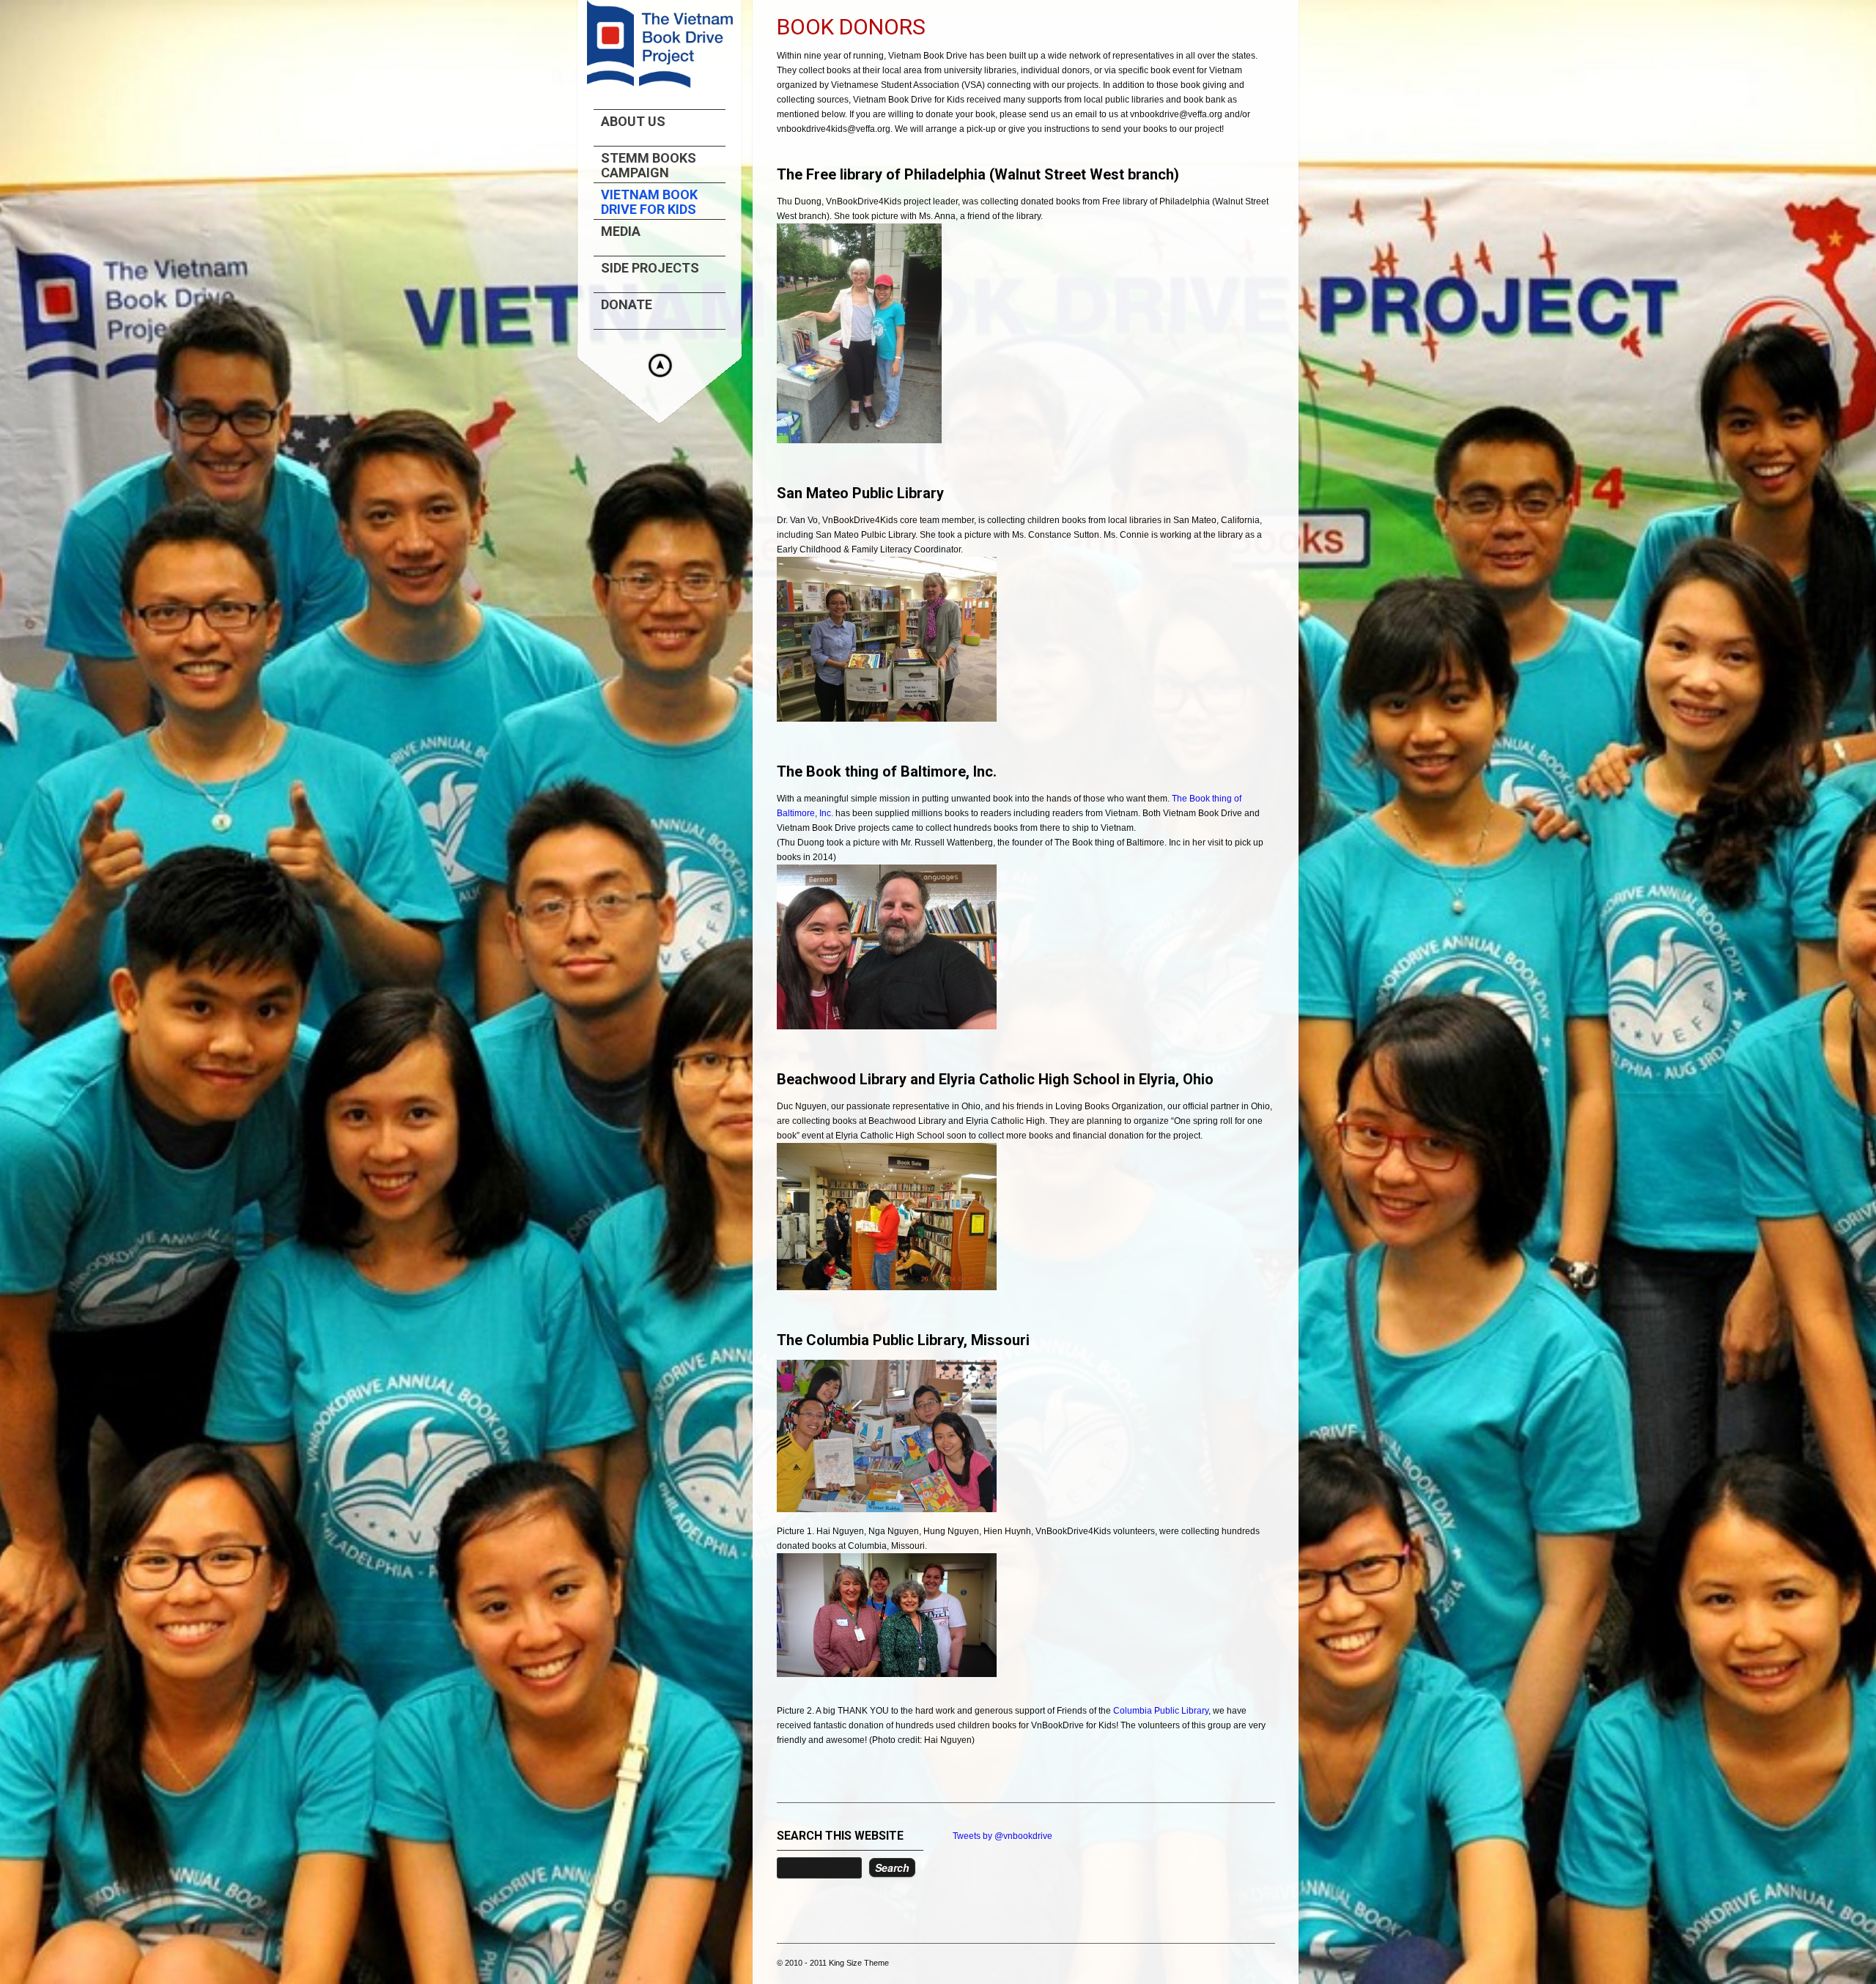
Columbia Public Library (1161, 1711)
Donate (627, 305)
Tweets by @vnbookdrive (1002, 1836)
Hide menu (660, 366)
